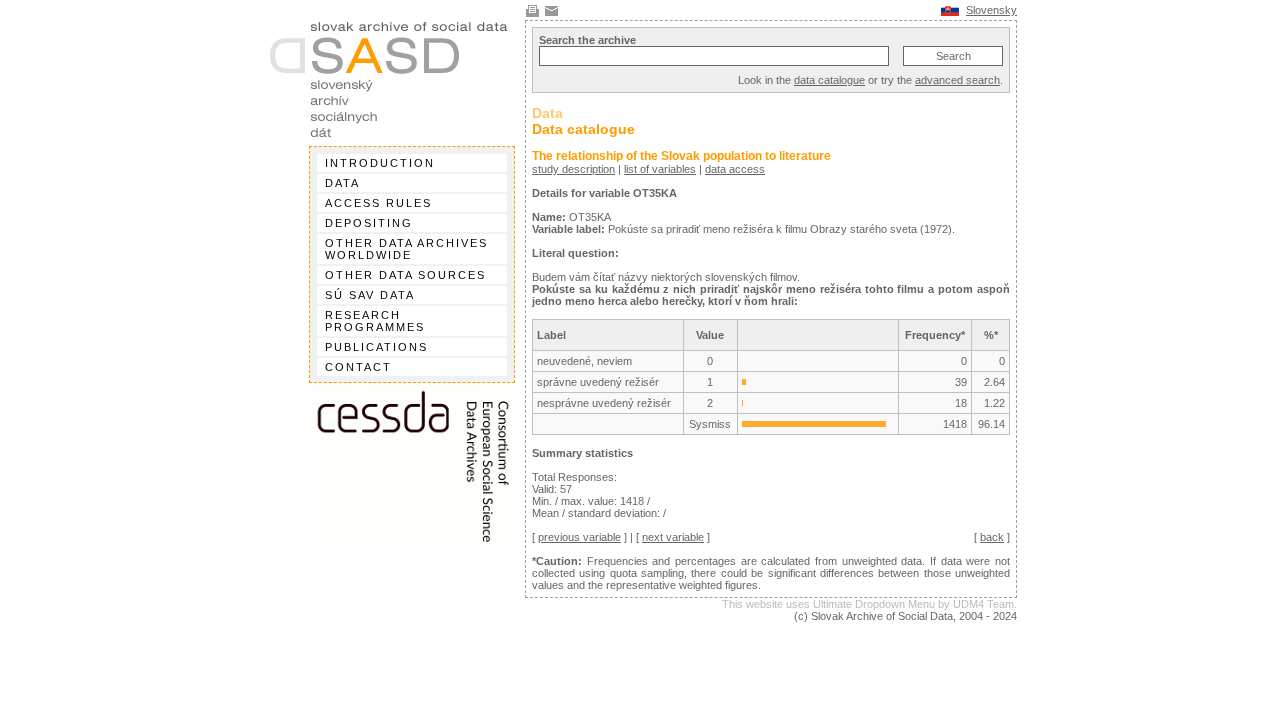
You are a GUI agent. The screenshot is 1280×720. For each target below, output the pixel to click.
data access (735, 169)
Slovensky (991, 10)
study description (573, 169)
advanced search (957, 80)
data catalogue (829, 80)
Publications (376, 347)
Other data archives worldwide (406, 249)
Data (342, 183)
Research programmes (375, 321)
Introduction (380, 163)
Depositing (369, 223)
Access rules (378, 203)
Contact (358, 367)
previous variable (579, 537)
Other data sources (405, 275)
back (992, 537)
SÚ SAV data (370, 295)
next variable (673, 537)
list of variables (660, 169)
